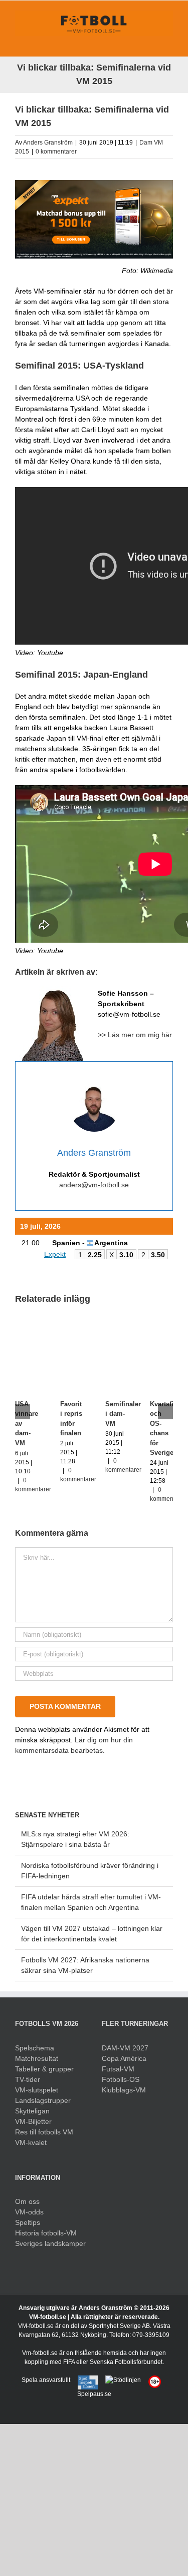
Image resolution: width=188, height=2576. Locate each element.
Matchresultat (37, 2058)
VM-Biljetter (33, 2121)
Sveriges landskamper (50, 2243)
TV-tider (28, 2079)
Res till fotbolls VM (44, 2132)
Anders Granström (48, 143)
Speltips (28, 2222)
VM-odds (29, 2212)
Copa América (124, 2058)
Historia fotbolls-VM (46, 2233)
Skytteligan (32, 2111)
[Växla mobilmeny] (169, 41)
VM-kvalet (31, 2142)
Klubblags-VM (124, 2090)
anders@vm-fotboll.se (94, 1185)
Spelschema (35, 2048)
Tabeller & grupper (44, 2069)
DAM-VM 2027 (125, 2048)
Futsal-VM (118, 2069)
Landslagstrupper (43, 2100)
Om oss (27, 2201)
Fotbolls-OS (121, 2079)
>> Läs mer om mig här (135, 1035)
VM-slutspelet (37, 2090)
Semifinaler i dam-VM (123, 1414)
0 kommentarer (56, 152)
